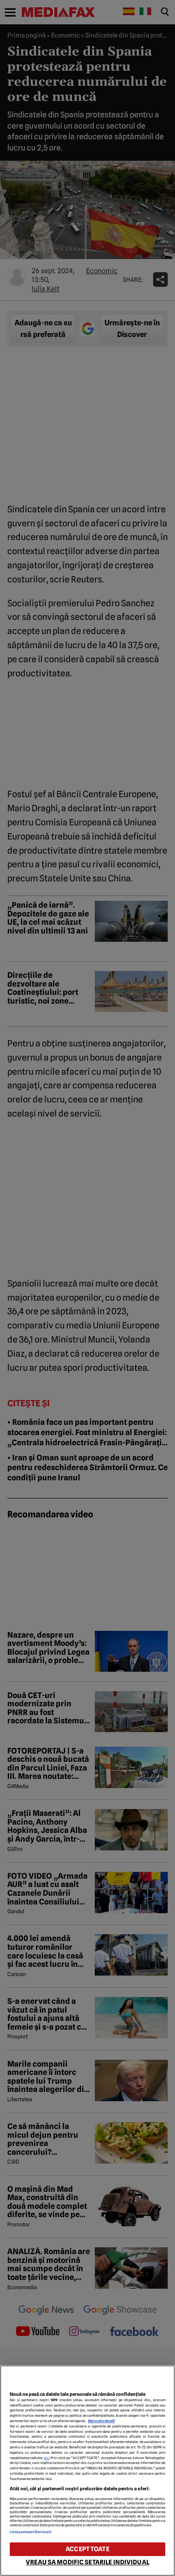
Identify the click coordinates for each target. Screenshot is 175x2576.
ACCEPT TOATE (87, 2549)
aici (47, 2458)
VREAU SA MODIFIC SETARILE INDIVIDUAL (87, 2562)
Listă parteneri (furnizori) (31, 2532)
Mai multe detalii (101, 2421)
